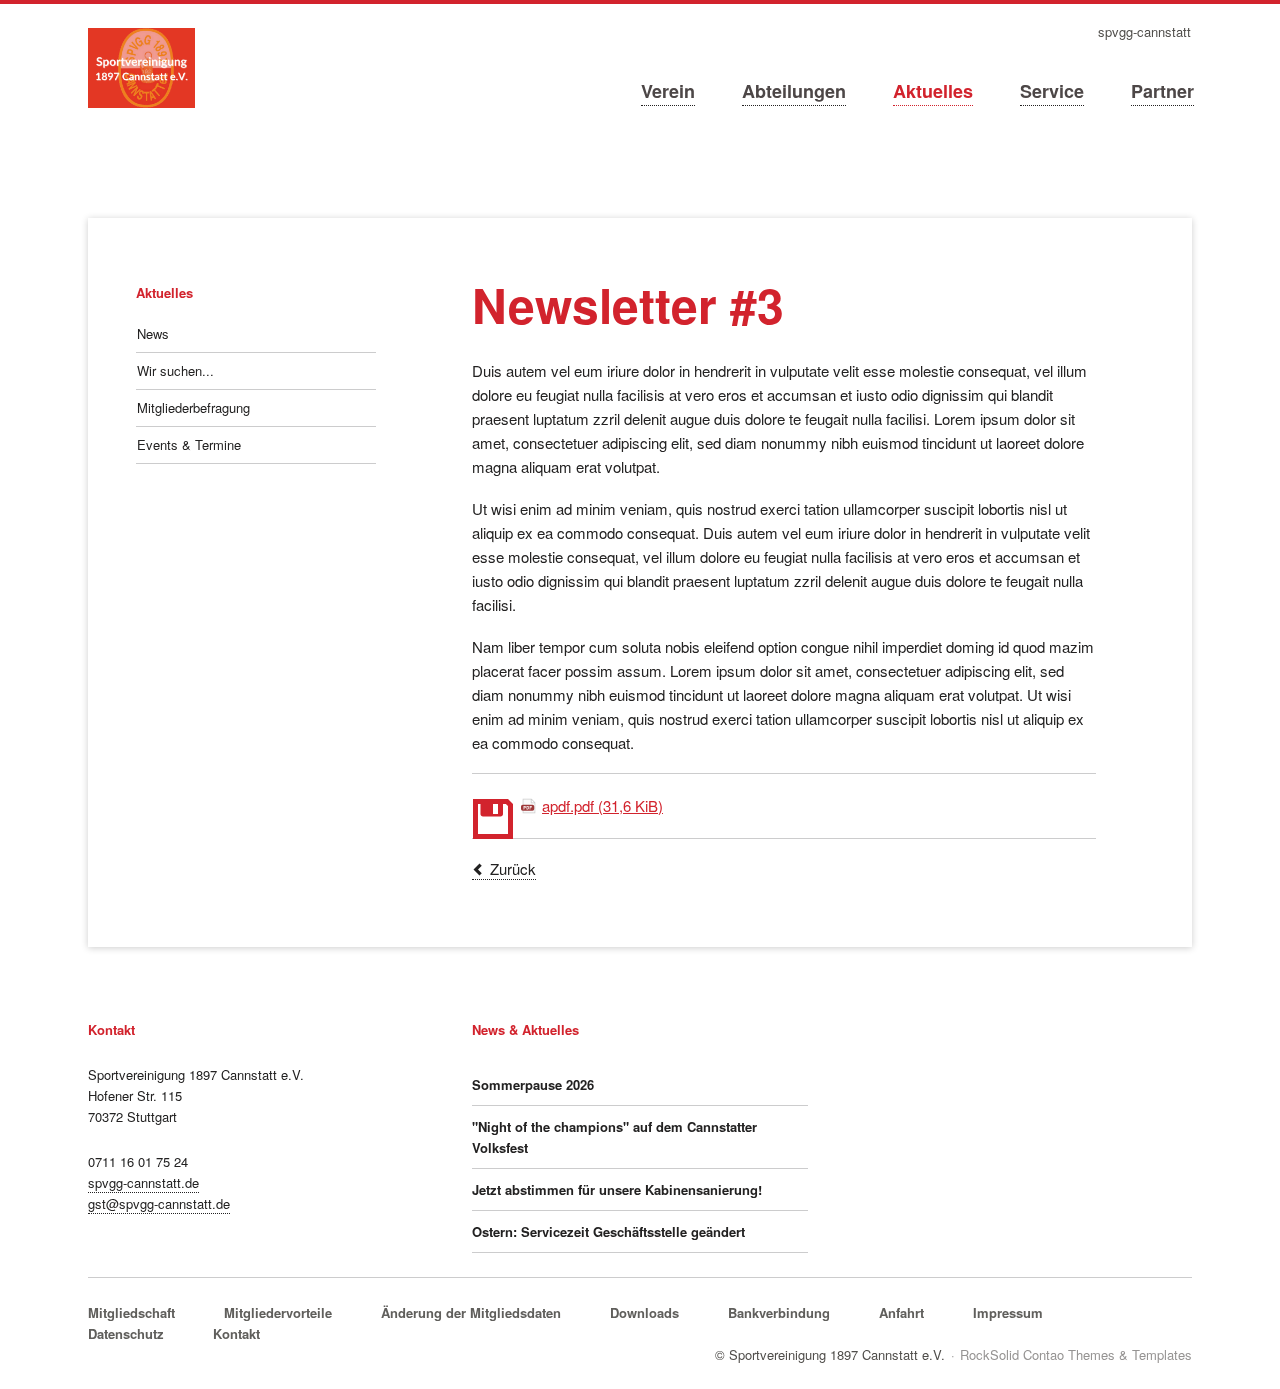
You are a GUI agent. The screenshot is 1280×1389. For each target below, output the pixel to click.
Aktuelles (933, 91)
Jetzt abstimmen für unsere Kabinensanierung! (617, 1189)
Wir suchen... (175, 370)
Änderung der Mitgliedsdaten (471, 1312)
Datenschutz (126, 1333)
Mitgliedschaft (131, 1312)
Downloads (644, 1312)
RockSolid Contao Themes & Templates (1076, 1354)
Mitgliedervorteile (278, 1312)
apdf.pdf (602, 805)
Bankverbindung (779, 1312)
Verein (668, 91)
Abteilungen (794, 91)
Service (1052, 91)
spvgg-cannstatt (1144, 32)
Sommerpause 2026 (533, 1084)
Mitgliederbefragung (193, 407)
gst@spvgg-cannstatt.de (159, 1203)
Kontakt (236, 1333)
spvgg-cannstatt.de (143, 1182)
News (153, 333)
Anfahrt (901, 1312)
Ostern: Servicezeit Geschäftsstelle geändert (608, 1231)
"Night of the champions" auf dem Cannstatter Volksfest (614, 1137)
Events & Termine (189, 444)
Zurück (513, 868)
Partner (1162, 91)
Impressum (1008, 1312)
